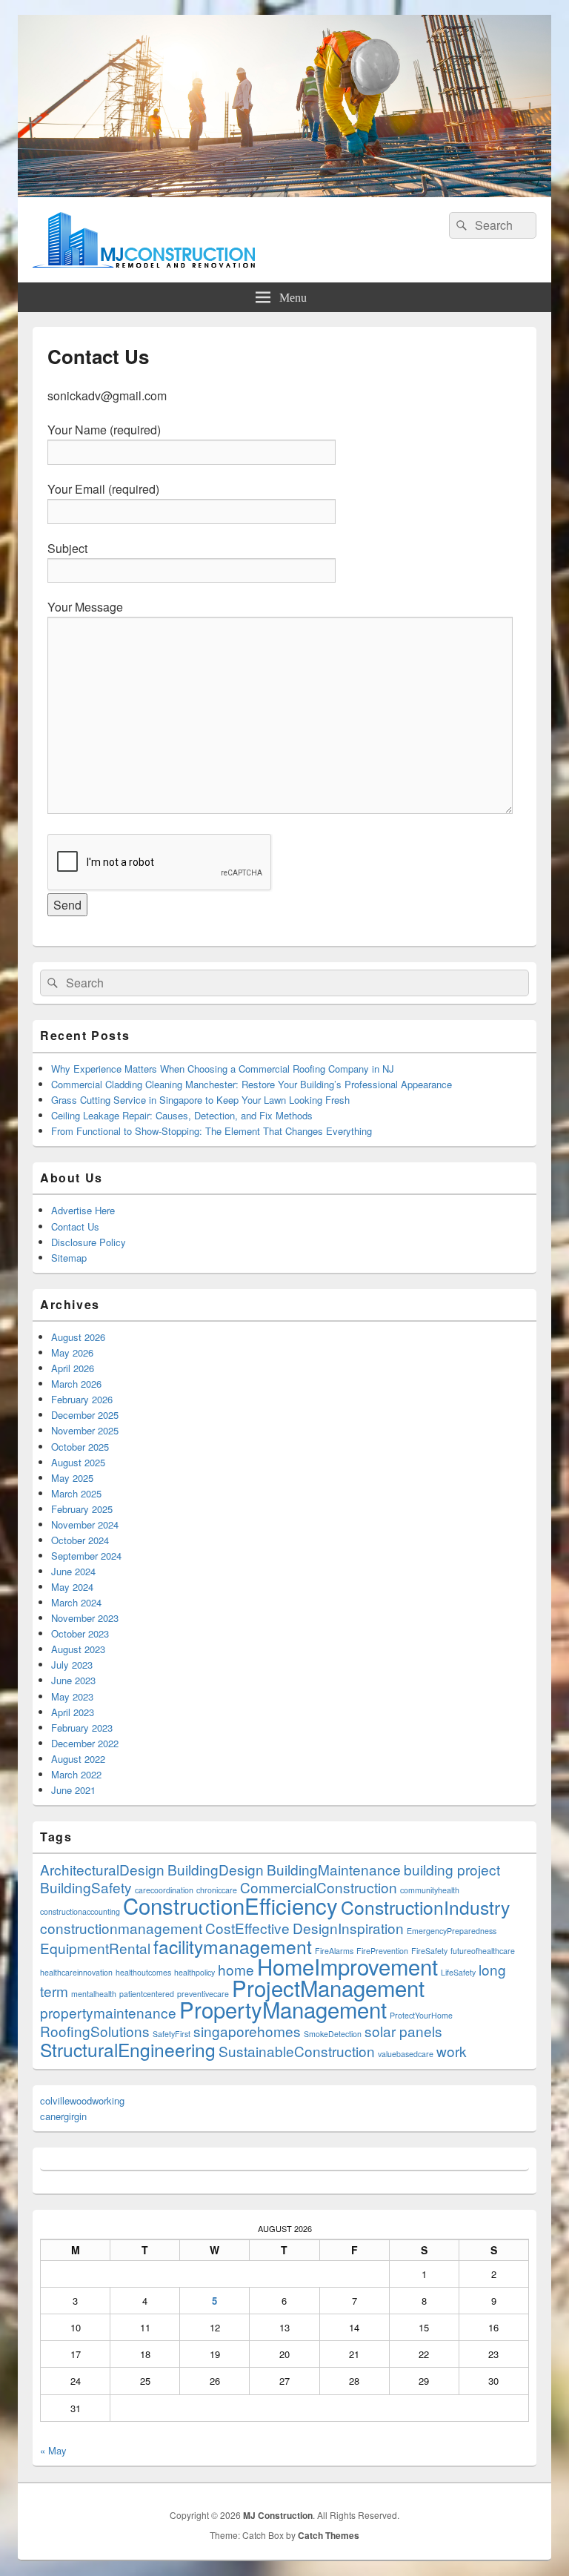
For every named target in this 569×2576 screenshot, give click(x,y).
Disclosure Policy (89, 1242)
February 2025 (82, 1509)
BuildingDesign (216, 1869)
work (452, 2051)
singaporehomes (247, 2031)
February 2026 (82, 1399)
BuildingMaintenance (334, 1869)
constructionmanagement (121, 1928)
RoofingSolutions (95, 2031)
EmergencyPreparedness (452, 1931)
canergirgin (63, 2116)
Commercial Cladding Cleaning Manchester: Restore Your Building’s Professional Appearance (252, 1084)
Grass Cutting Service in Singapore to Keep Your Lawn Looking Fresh (200, 1100)
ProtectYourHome (421, 2015)
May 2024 (72, 1587)
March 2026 (76, 1384)
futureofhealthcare (483, 1951)
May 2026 (72, 1352)
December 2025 (85, 1415)
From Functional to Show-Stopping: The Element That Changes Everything (212, 1131)
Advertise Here (83, 1210)
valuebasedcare (406, 2054)
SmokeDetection (333, 2034)
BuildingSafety (86, 1887)
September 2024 (86, 1556)
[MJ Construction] (284, 192)
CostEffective (247, 1928)
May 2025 (72, 1478)
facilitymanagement (233, 1946)
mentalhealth (94, 1994)
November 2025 (85, 1430)
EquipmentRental (95, 1948)
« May (53, 2450)
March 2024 (76, 1602)
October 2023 (80, 1633)
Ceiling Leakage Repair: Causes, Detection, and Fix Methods (182, 1115)
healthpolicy (194, 1972)
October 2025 (80, 1447)
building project (452, 1869)
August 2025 (78, 1462)
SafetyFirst (172, 2034)
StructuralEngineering (128, 2049)
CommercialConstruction (319, 1887)
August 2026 (78, 1337)
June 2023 (73, 1680)
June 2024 (73, 1571)
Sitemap (69, 1258)
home (236, 1969)
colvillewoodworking (82, 2100)
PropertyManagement (283, 2009)
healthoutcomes (143, 1972)
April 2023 (73, 1712)
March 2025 (76, 1493)
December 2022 (85, 1743)
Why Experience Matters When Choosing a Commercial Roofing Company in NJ (223, 1069)
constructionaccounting (80, 1911)
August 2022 (78, 1759)
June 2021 (73, 1790)
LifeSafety (458, 1972)
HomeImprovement (347, 1966)
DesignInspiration (348, 1928)
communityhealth (430, 1890)
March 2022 (76, 1774)
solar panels (403, 2031)
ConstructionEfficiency (230, 1905)
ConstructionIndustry (425, 1907)
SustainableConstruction (297, 2051)
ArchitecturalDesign (102, 1869)
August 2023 (78, 1649)
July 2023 (72, 1665)
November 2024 (85, 1524)
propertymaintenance (108, 2012)
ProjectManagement (328, 1987)
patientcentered (147, 1994)
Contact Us (75, 1226)
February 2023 (82, 1728)
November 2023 (85, 1618)
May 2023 (72, 1696)
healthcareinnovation (76, 1972)
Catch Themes (329, 2535)
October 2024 (80, 1540)
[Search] (460, 225)
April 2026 (73, 1368)
